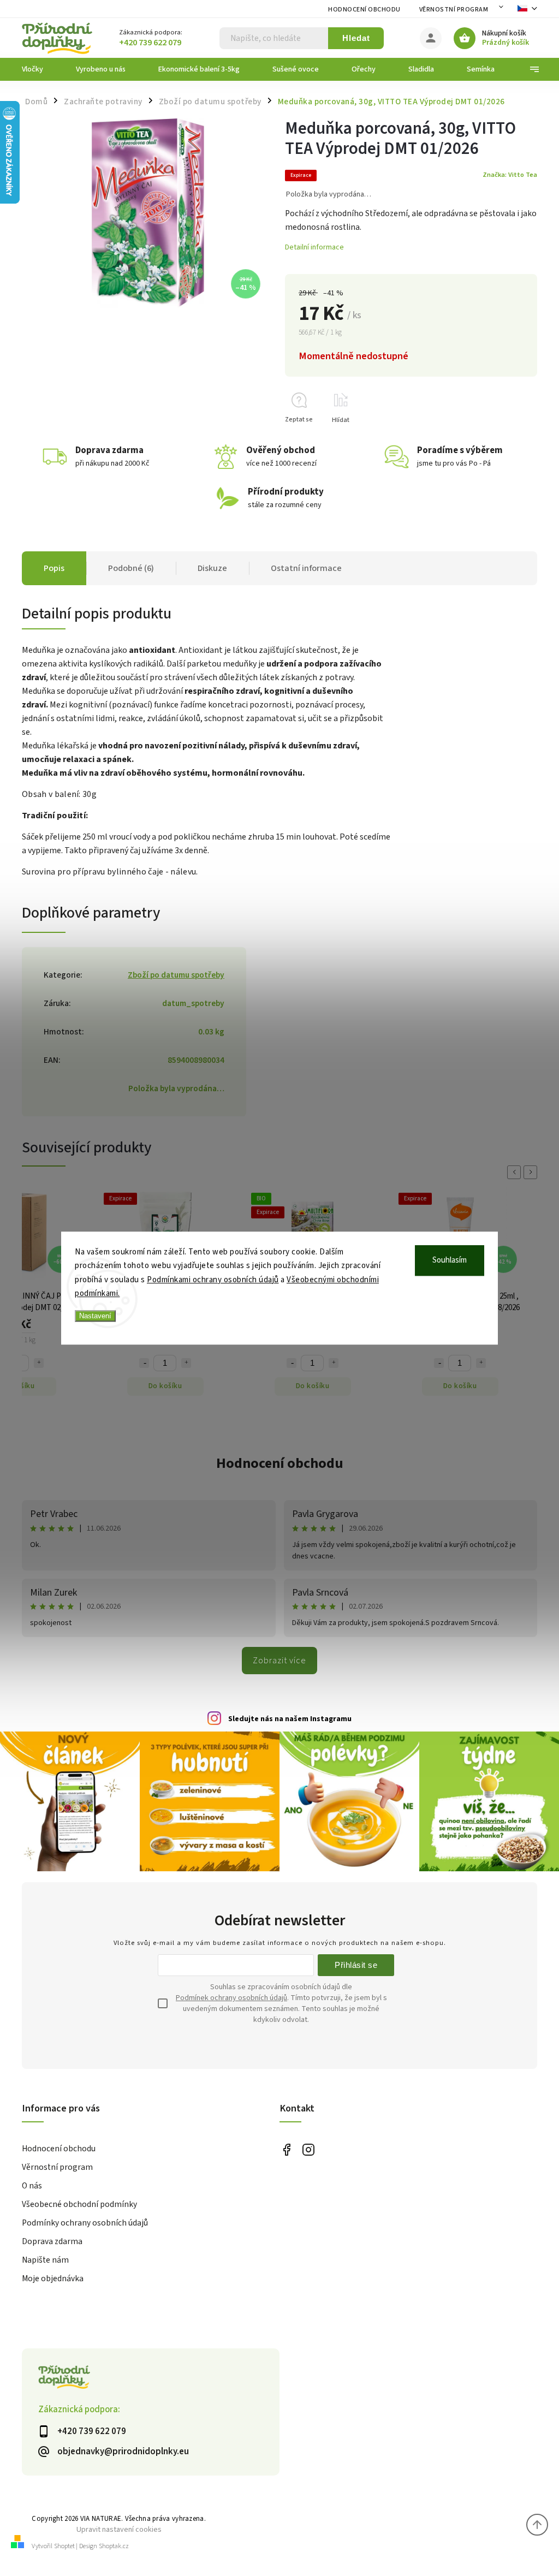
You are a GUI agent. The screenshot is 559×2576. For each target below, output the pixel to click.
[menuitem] (41, 69)
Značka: (510, 175)
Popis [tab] (54, 568)
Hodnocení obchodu (364, 10)
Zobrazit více (279, 1661)
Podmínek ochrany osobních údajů (231, 1998)
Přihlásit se (356, 1965)
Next (532, 1172)
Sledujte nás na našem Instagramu (290, 1719)
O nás (32, 2186)
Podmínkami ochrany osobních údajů (213, 1280)
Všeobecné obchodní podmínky (79, 2204)
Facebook (286, 2149)
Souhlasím (450, 1260)
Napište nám (45, 2260)
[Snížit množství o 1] (144, 1363)
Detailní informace (314, 247)
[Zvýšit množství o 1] (39, 1363)
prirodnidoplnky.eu (308, 2149)
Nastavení (95, 1316)
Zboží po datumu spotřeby (176, 975)
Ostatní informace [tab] (306, 568)
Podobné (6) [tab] (131, 568)
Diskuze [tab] (212, 568)
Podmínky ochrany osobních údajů (85, 2223)
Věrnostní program (454, 10)
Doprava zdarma (52, 2241)
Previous (516, 1172)
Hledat (356, 38)
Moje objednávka (53, 2278)
